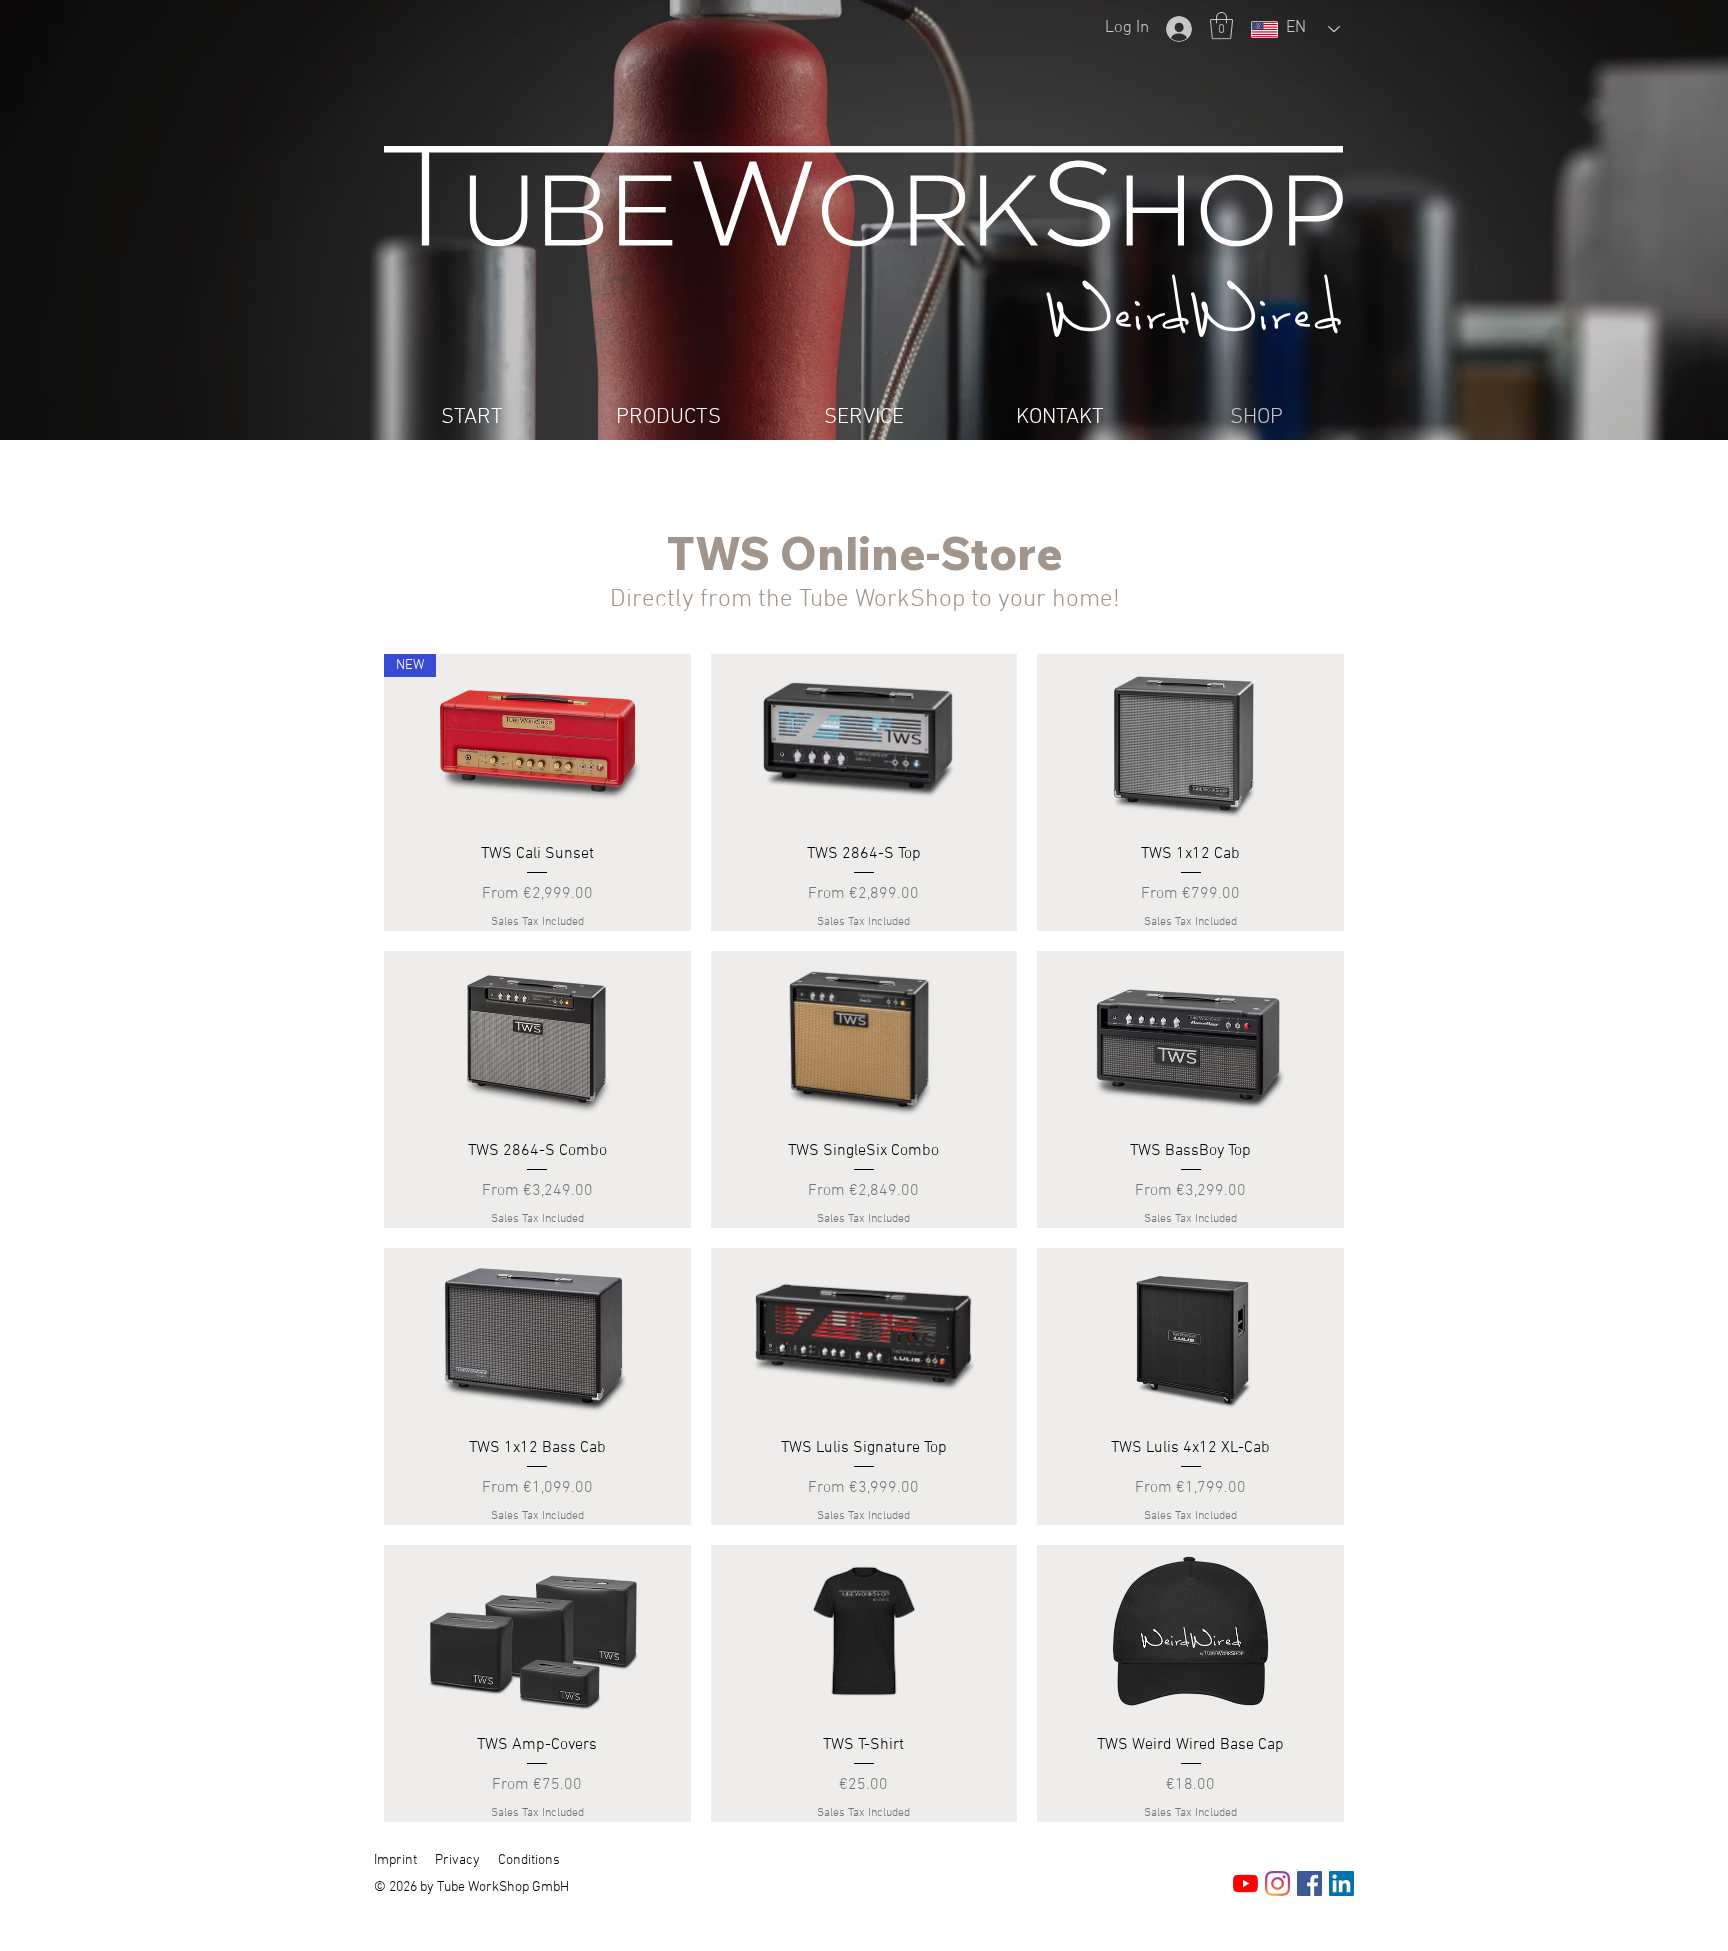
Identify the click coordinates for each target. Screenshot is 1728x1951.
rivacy (461, 1860)
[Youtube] (1245, 1883)
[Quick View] (864, 740)
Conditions (529, 1860)
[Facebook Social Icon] (1309, 1883)
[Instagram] (1277, 1883)
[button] (1221, 25)
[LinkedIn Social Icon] (1341, 1883)
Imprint (395, 1860)
